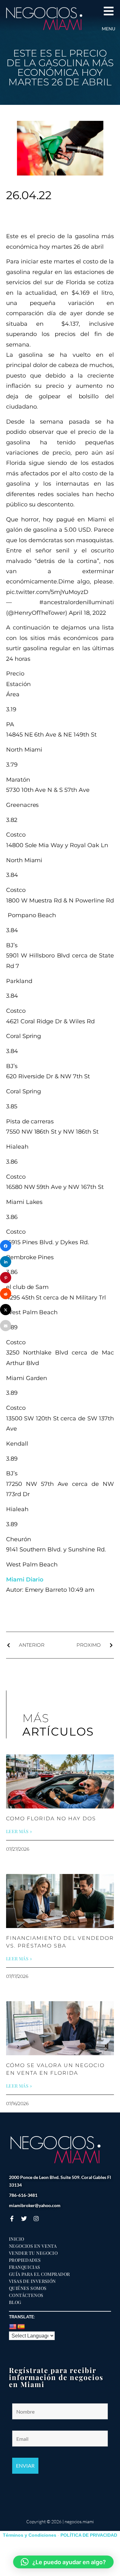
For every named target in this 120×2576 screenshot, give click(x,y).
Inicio (17, 2239)
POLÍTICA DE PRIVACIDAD (89, 2535)
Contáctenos (26, 2295)
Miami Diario (25, 1580)
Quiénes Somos (28, 2288)
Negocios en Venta (33, 2246)
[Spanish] (21, 2327)
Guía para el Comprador (40, 2274)
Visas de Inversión (32, 2281)
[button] (63, 2562)
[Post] (6, 1310)
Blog (15, 2302)
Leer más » (19, 1831)
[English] (13, 2327)
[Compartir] (6, 1246)
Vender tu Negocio (33, 2253)
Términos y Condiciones (30, 2535)
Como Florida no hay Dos (51, 1819)
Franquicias (25, 2267)
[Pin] (6, 1278)
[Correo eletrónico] (6, 1326)
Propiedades (25, 2260)
